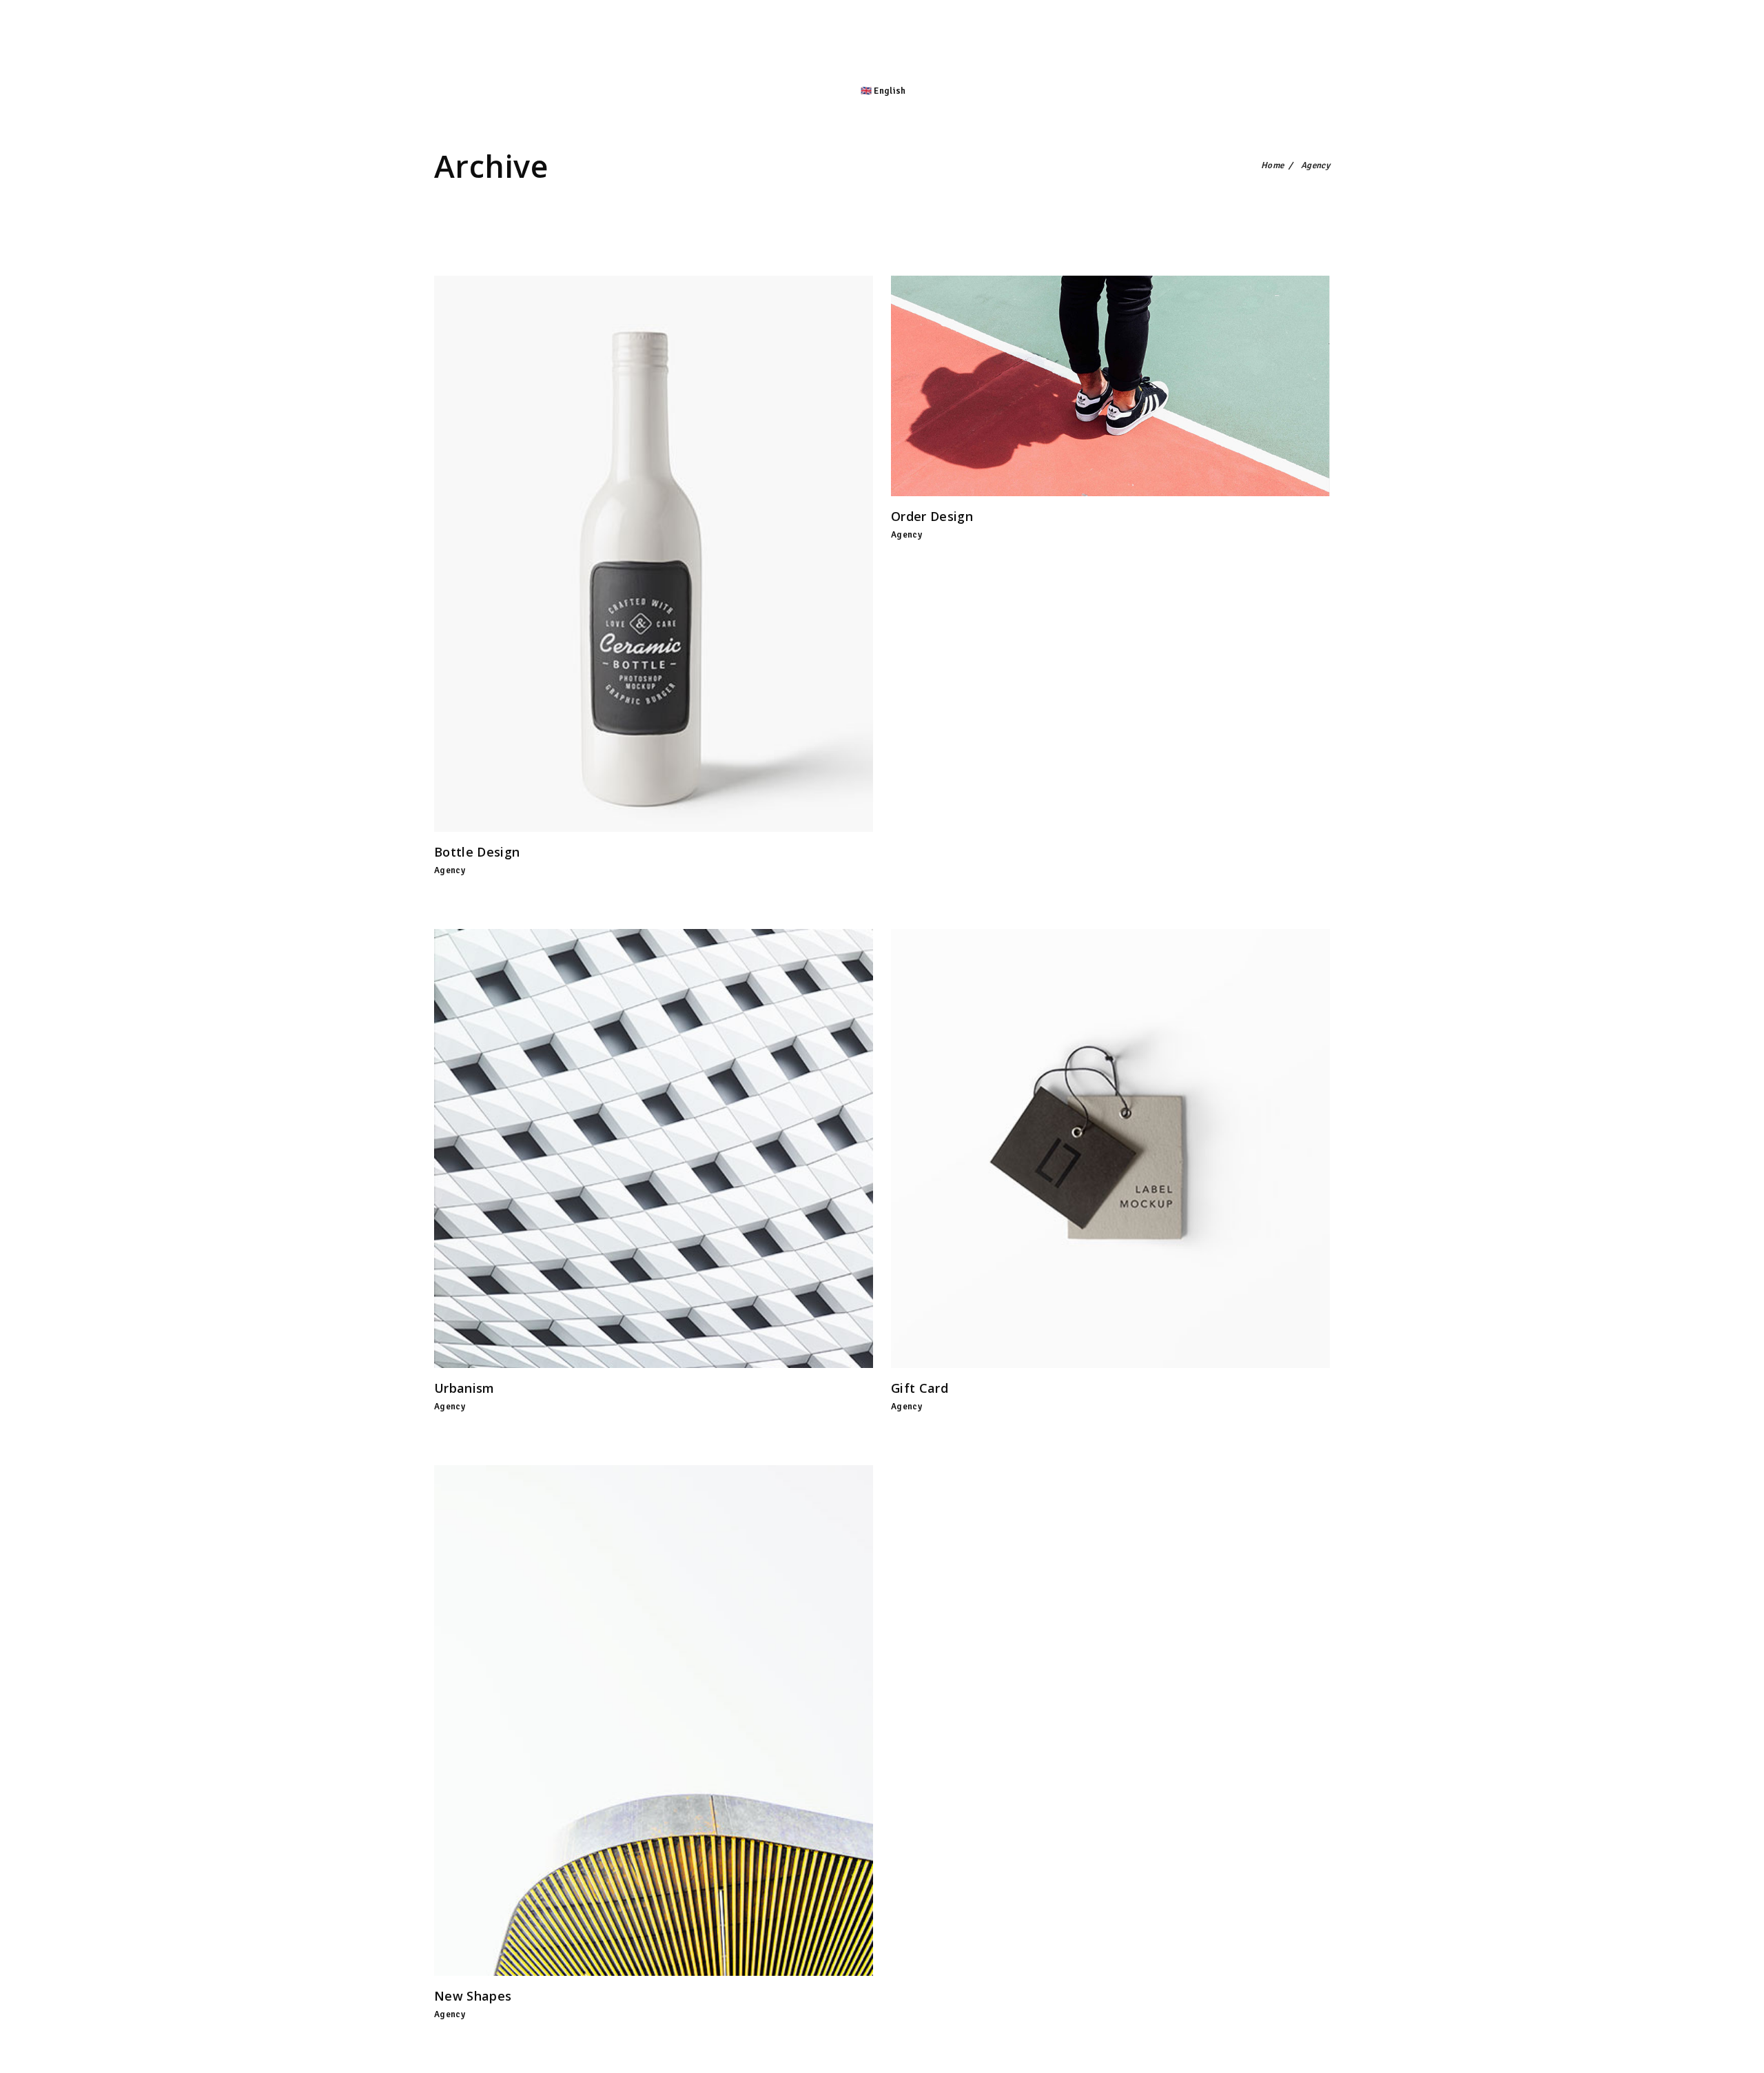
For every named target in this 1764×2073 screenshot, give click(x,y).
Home (1272, 165)
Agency (450, 870)
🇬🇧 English (883, 91)
